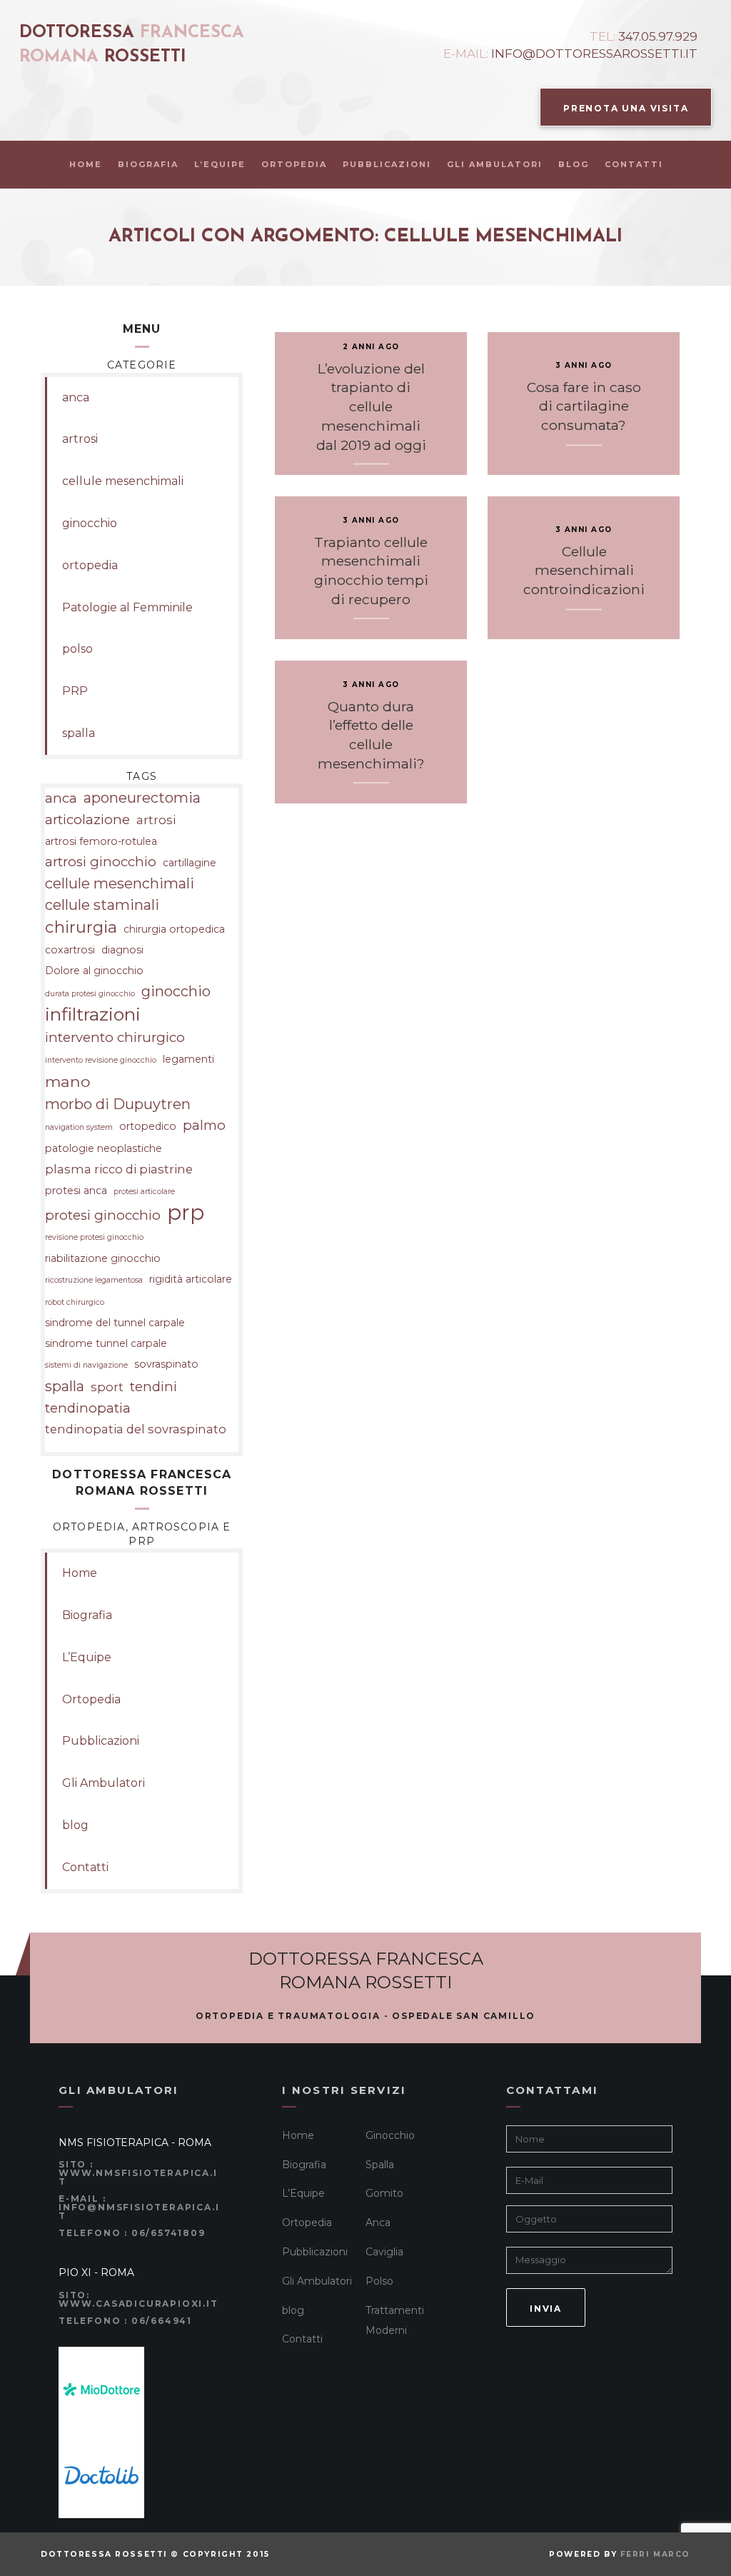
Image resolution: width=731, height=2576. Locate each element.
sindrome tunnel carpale (106, 1343)
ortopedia (90, 565)
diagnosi (122, 950)
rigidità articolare (191, 1279)
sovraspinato (166, 1364)
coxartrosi (70, 950)
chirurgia (81, 927)
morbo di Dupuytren (118, 1104)
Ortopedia (294, 164)
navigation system (79, 1127)
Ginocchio (390, 2135)
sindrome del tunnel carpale (115, 1323)
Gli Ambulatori (495, 164)
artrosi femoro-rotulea (101, 841)
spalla (79, 733)
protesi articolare (144, 1192)
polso (77, 649)
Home (86, 164)
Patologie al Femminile (127, 607)
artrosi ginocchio (101, 862)
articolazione (87, 820)
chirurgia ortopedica (174, 929)
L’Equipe (220, 164)
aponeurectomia (142, 798)
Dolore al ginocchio (94, 971)
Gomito (384, 2193)
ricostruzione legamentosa (94, 1280)
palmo (204, 1125)
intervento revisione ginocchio (101, 1060)
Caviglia (384, 2252)
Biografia (148, 164)
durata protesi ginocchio (90, 994)
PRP (75, 691)
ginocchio (90, 523)
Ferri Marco (655, 2554)
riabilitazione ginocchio (103, 1258)
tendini (153, 1387)
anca (76, 397)
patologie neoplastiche (104, 1148)
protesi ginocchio (103, 1215)
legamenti (188, 1059)
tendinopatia (88, 1408)
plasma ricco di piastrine (119, 1169)
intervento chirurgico (115, 1037)
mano (68, 1081)
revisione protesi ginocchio (94, 1237)
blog (574, 164)
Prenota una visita (626, 108)
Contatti (634, 164)
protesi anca (76, 1191)
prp (186, 1213)
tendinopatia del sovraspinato (136, 1429)
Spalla (380, 2165)
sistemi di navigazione (86, 1365)
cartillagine (190, 863)
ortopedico (148, 1126)
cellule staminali (102, 905)
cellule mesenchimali (123, 481)
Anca (378, 2222)
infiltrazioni (93, 1014)
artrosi (80, 439)
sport (107, 1387)
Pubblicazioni (387, 164)
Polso (379, 2281)
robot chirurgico (75, 1302)
